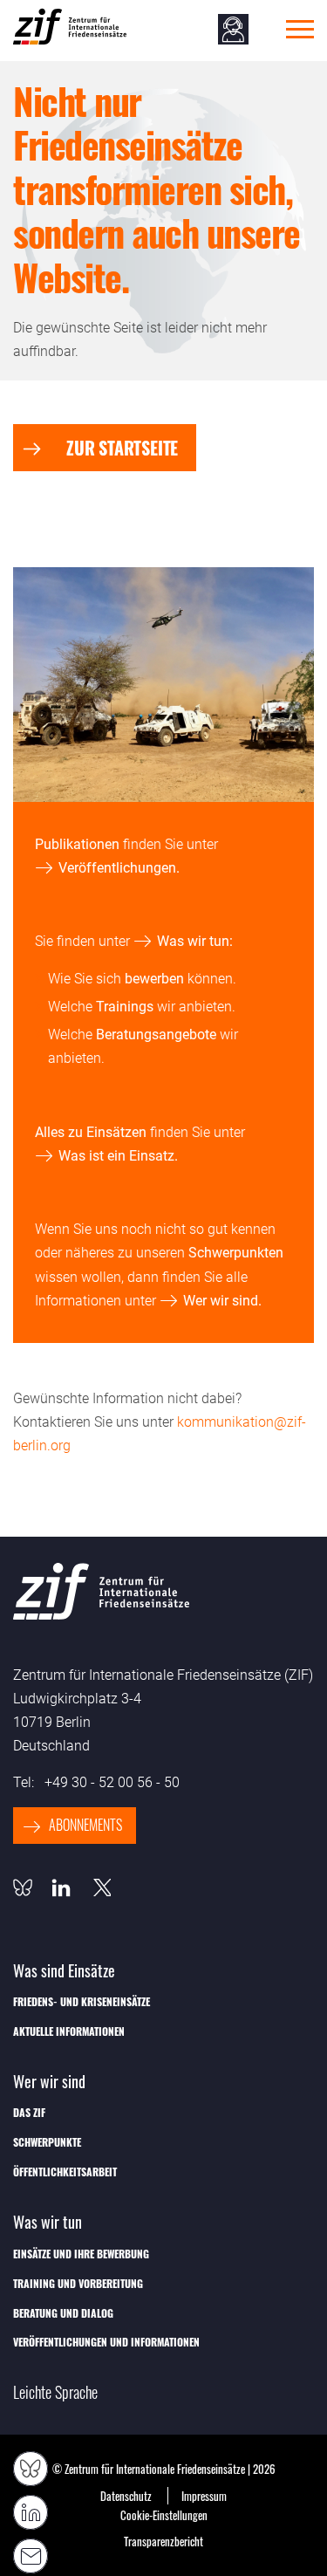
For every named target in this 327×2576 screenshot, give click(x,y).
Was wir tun (193, 941)
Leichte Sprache (55, 2393)
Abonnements (85, 1825)
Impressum (204, 2496)
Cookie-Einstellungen (164, 2515)
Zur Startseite (122, 448)
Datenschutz (126, 2496)
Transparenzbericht (163, 2541)
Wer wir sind (221, 1301)
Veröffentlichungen (117, 868)
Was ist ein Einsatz (116, 1156)
